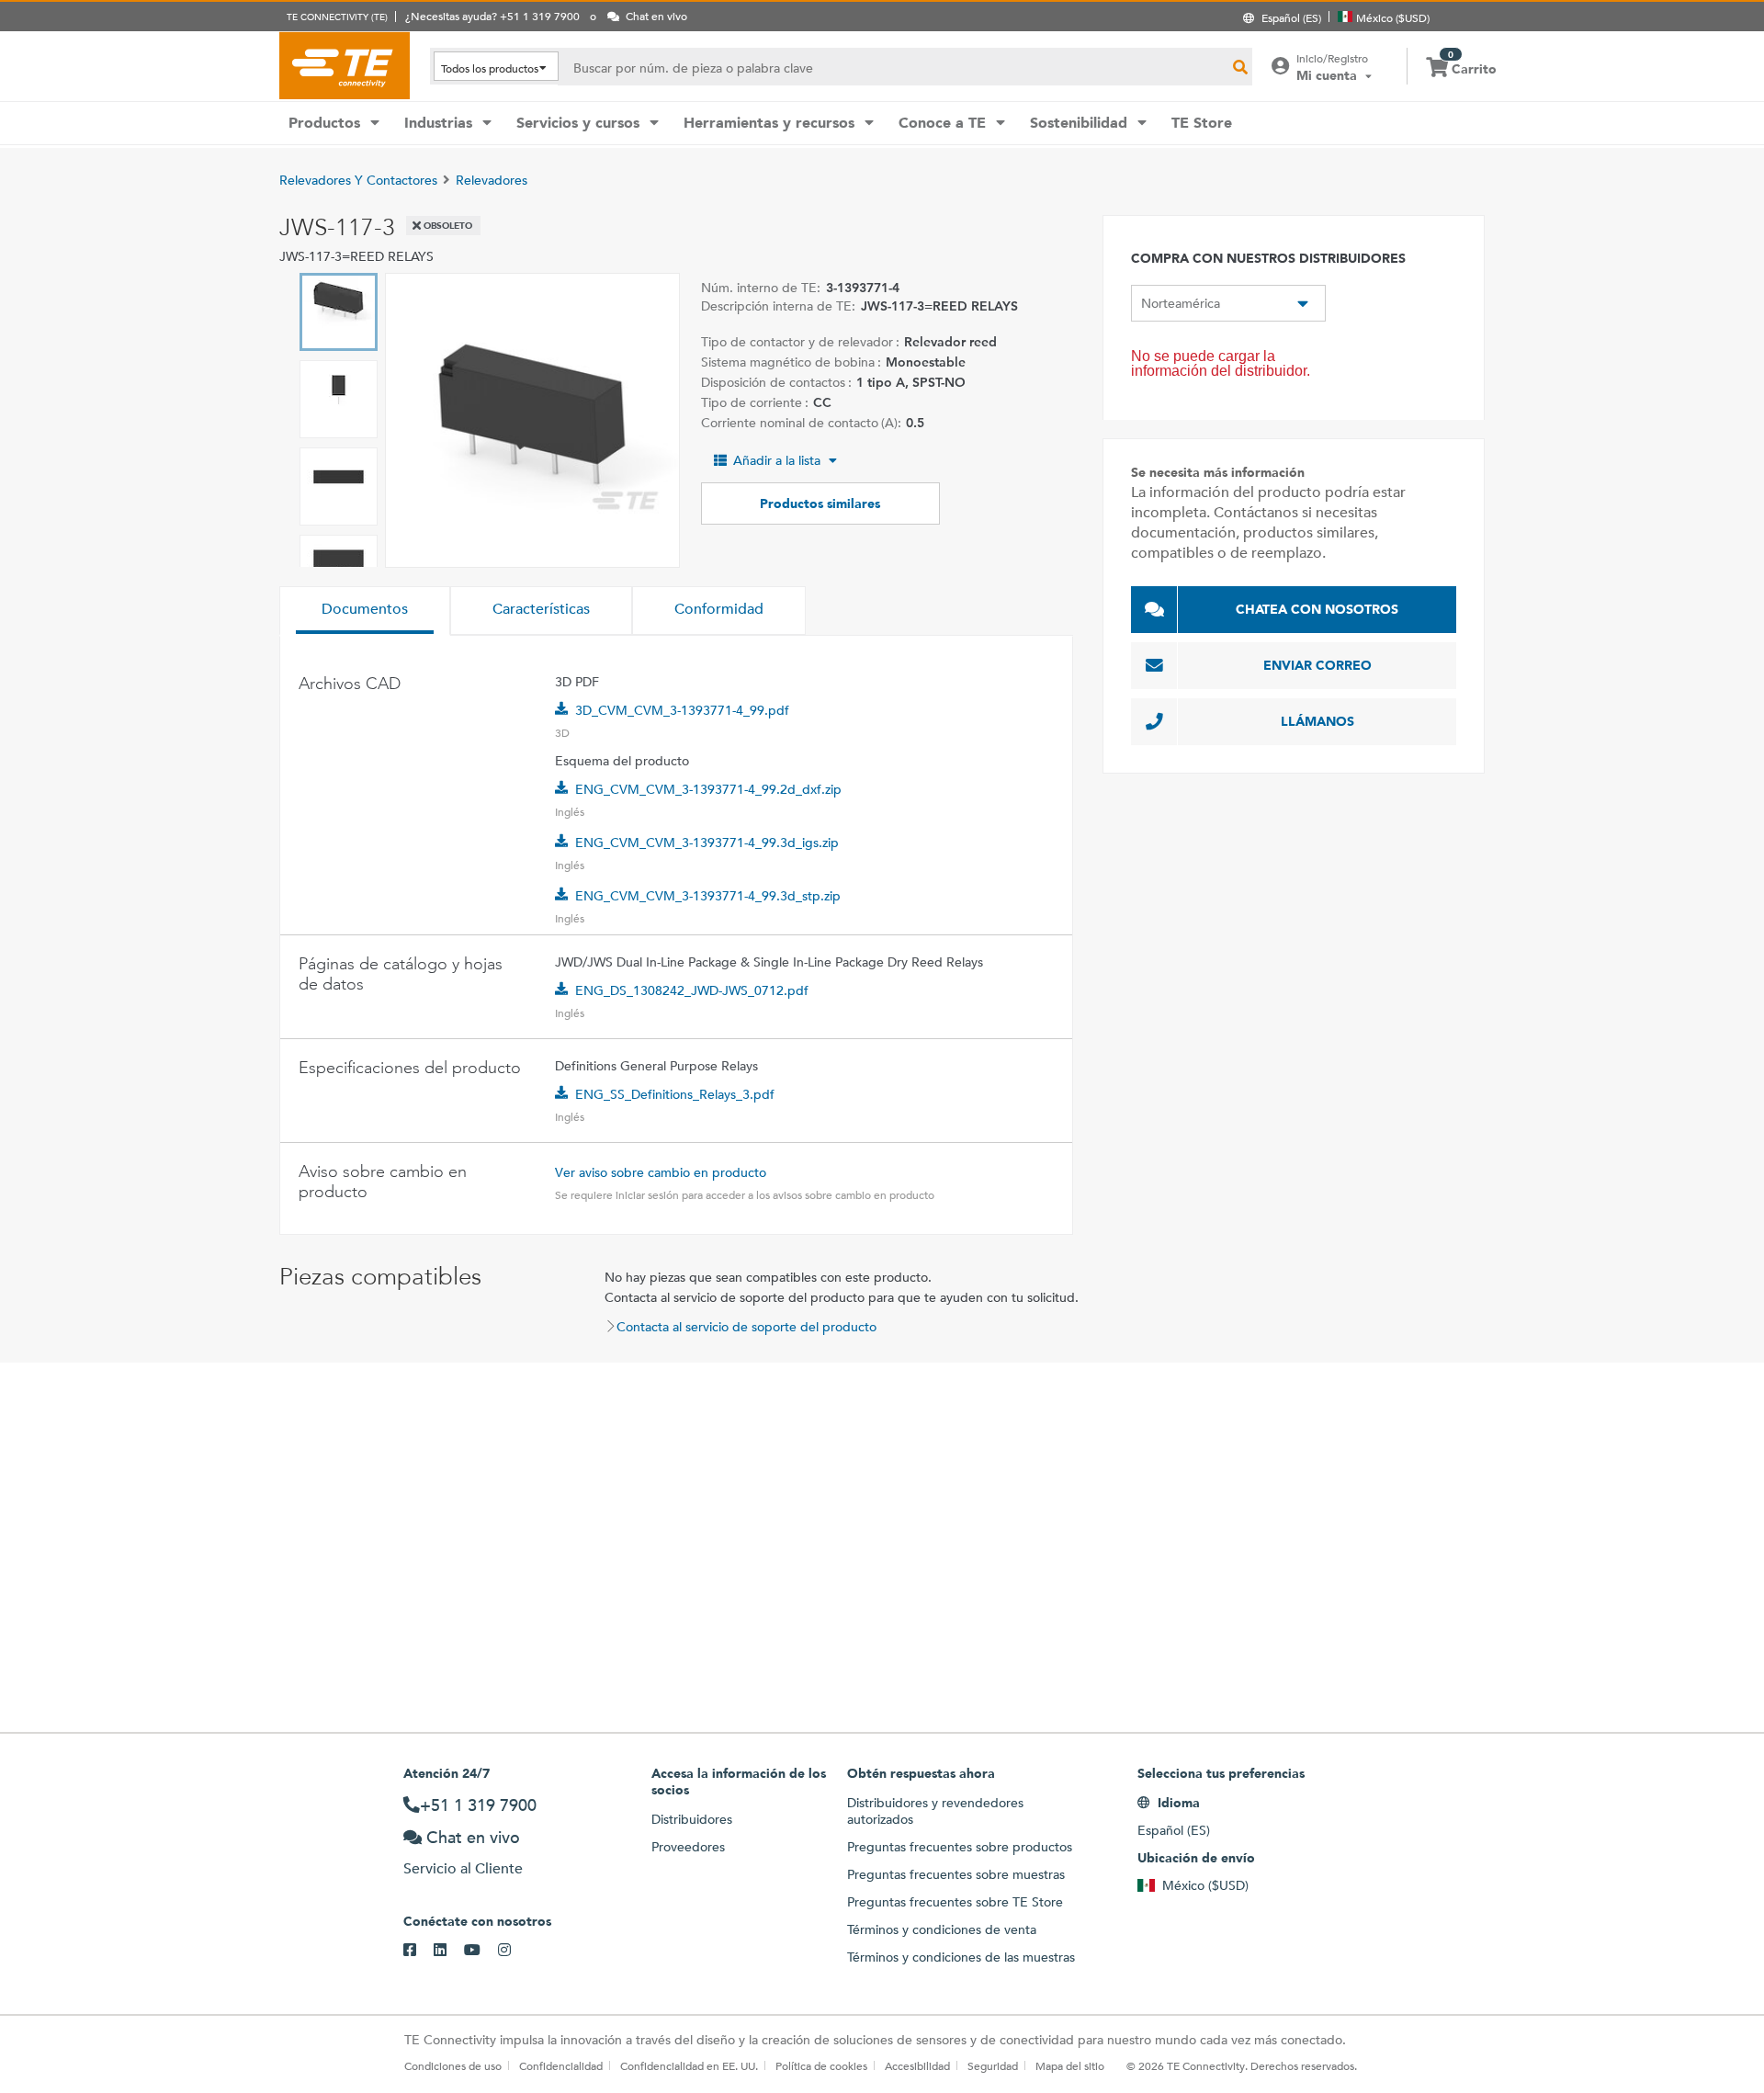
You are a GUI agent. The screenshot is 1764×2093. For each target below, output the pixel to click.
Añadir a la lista (777, 460)
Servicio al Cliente (463, 1868)
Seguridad (993, 2065)
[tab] (365, 611)
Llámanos (1317, 721)
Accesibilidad (917, 2065)
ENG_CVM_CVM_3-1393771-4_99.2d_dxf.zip (708, 789)
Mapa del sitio (1070, 2065)
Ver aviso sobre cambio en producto (661, 1172)
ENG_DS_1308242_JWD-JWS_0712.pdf (692, 990)
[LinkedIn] (449, 1951)
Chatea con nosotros (1317, 609)
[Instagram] (513, 1951)
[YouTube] (481, 1951)
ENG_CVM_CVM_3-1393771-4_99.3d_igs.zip (707, 843)
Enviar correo (1317, 665)
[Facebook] (418, 1951)
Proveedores (688, 1847)
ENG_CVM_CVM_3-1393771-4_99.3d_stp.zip (708, 896)
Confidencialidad (561, 2065)
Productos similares (820, 503)
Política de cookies (821, 2065)
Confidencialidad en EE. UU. (689, 2065)
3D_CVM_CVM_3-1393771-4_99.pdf (682, 710)
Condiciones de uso (453, 2065)
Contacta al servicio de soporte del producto (746, 1327)
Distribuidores (692, 1819)
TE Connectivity (345, 65)
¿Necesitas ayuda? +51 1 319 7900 (492, 16)
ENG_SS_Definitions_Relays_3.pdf (675, 1094)
